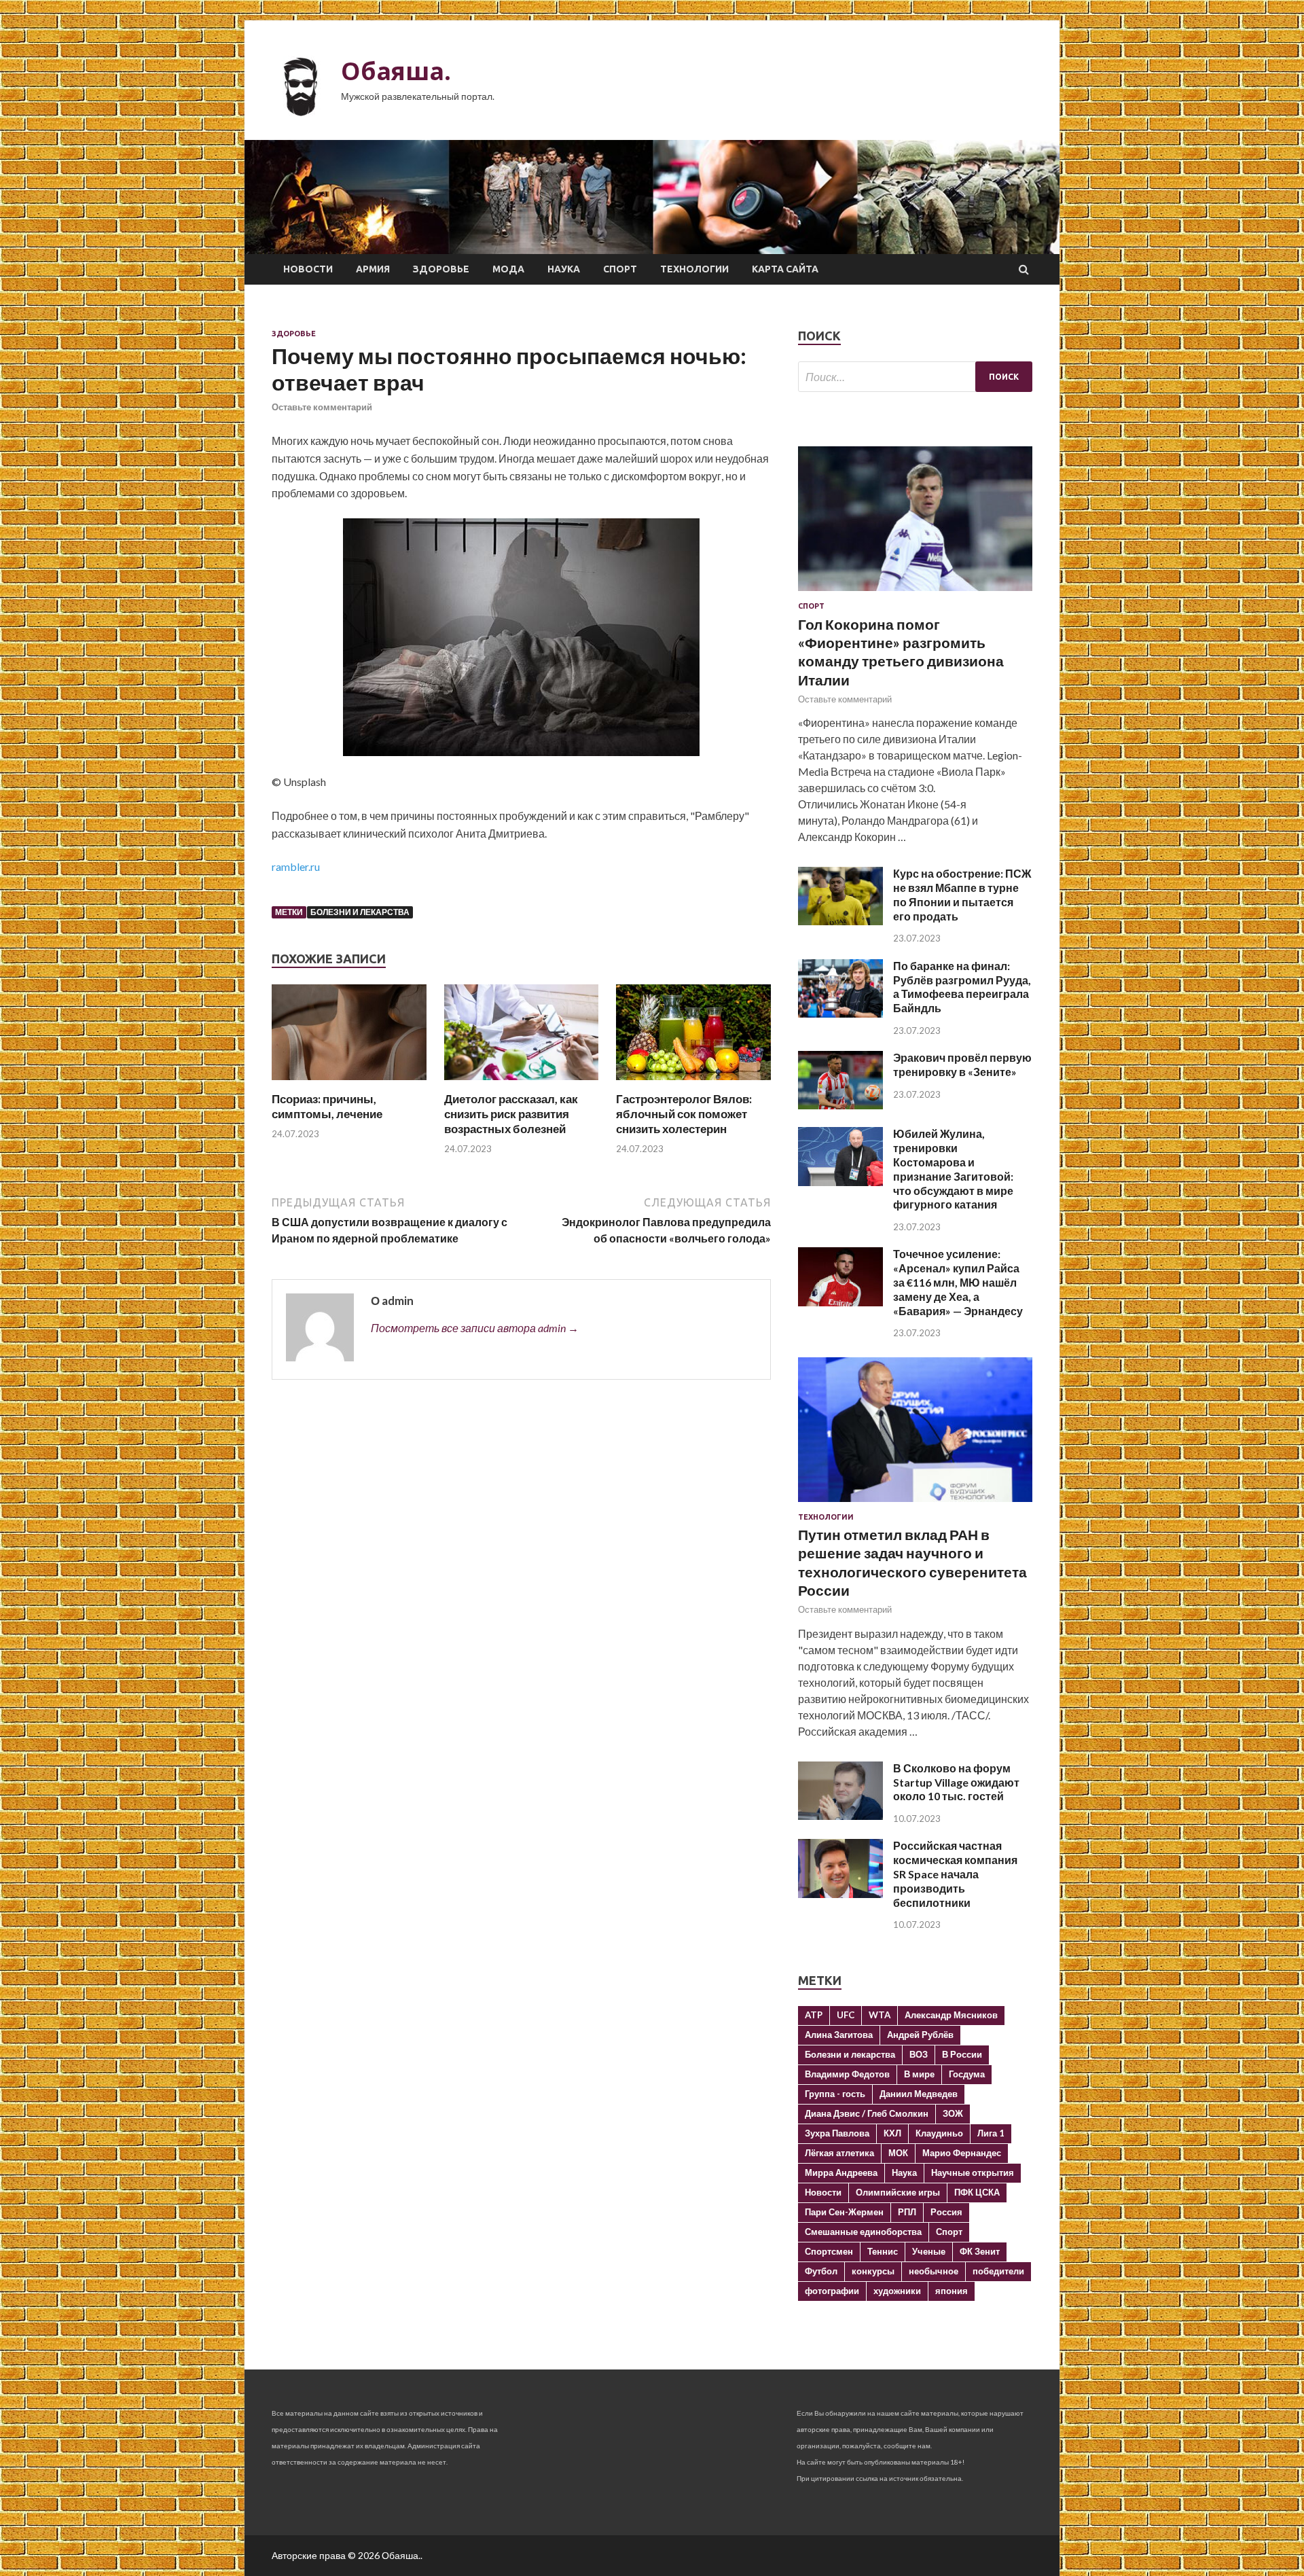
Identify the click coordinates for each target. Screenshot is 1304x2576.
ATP (814, 2015)
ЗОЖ (953, 2113)
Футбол (821, 2271)
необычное (934, 2271)
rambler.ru (296, 866)
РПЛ (907, 2212)
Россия (946, 2212)
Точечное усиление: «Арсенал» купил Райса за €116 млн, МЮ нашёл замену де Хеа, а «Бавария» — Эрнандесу (958, 1282)
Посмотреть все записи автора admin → (475, 1328)
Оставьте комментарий (322, 407)
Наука (564, 269)
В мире (919, 2074)
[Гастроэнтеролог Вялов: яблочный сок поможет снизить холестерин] (693, 1083)
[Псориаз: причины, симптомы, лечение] (349, 1083)
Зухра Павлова (837, 2133)
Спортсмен (829, 2251)
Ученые (929, 2251)
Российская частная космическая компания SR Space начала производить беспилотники (955, 1874)
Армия (373, 269)
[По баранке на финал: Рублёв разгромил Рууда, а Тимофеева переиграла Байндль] (840, 1013)
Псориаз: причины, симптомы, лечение (327, 1106)
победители (998, 2271)
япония (952, 2291)
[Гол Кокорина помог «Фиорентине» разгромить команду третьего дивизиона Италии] (915, 593)
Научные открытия (973, 2172)
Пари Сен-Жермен (844, 2212)
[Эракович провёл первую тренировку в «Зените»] (840, 1105)
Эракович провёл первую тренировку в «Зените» (962, 1065)
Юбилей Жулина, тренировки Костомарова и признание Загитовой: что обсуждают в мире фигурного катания (953, 1169)
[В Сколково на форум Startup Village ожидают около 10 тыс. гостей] (840, 1815)
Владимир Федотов (847, 2074)
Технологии (694, 269)
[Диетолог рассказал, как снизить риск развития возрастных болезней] (522, 1083)
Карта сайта (785, 269)
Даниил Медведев (919, 2094)
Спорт (620, 269)
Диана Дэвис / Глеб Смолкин (867, 2113)
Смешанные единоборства (863, 2232)
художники (897, 2291)
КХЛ (892, 2133)
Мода (508, 269)
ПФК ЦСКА (977, 2192)
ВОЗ (919, 2054)
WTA (880, 2015)
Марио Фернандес (962, 2153)
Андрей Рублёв (920, 2035)
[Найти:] (915, 377)
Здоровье (441, 269)
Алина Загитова (839, 2035)
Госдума (967, 2074)
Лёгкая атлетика (839, 2153)
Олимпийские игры (898, 2192)
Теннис (883, 2251)
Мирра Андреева (841, 2172)
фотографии (832, 2291)
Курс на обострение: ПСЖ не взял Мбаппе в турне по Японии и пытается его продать (962, 894)
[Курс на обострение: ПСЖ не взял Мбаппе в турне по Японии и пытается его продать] (840, 921)
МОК (898, 2153)
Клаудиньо (939, 2133)
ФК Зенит (980, 2251)
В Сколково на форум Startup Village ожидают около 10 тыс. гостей (956, 1782)
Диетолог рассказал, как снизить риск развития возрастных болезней (511, 1114)
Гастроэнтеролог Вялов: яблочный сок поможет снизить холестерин (684, 1114)
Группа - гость (835, 2094)
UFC (846, 2015)
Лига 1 (991, 2133)
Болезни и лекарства (360, 912)
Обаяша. (396, 71)
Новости (308, 269)
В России (962, 2054)
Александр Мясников (951, 2015)
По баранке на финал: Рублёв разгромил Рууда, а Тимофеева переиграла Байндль (962, 987)
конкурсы (873, 2271)
